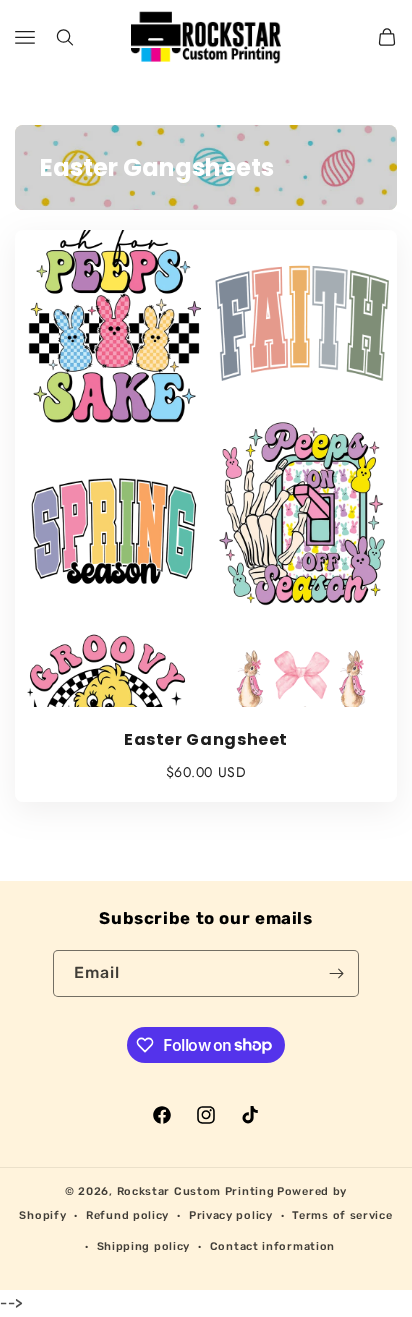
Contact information (272, 1246)
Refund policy (127, 1215)
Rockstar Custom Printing (196, 1191)
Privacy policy (231, 1215)
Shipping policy (144, 1246)
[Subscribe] (336, 973)
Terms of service (342, 1215)
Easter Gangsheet (206, 739)
